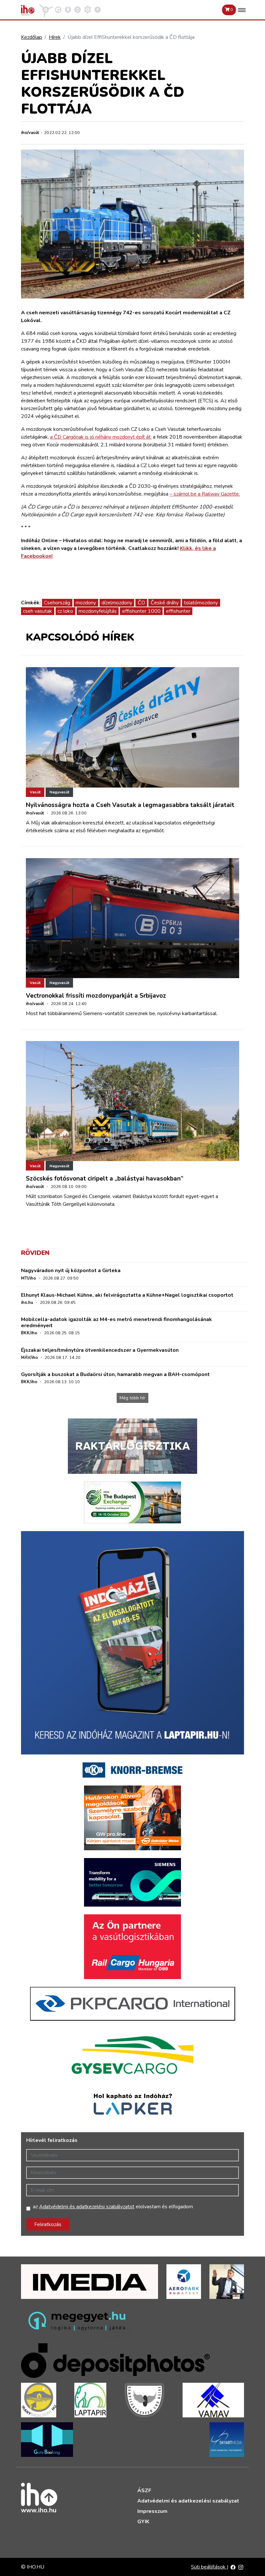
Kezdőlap (32, 37)
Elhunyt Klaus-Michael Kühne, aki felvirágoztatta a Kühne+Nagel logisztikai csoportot (127, 1295)
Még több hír (132, 1398)
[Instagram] (241, 2567)
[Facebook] (233, 2567)
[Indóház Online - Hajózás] (88, 9)
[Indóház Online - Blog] (68, 9)
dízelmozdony (117, 603)
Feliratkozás (48, 2224)
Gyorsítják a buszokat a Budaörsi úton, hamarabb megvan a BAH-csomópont (115, 1374)
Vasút (35, 792)
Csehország (57, 603)
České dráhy (165, 603)
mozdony (86, 603)
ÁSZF (144, 2491)
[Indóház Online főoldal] (98, 9)
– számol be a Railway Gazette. (205, 494)
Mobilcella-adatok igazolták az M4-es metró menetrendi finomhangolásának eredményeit (117, 1322)
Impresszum (152, 2511)
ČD (141, 603)
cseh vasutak (37, 611)
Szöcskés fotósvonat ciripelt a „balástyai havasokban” (105, 1179)
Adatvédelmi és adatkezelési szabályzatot (87, 2207)
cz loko (65, 611)
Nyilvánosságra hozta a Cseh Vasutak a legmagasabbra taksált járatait (130, 805)
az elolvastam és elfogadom (113, 2207)
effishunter (178, 611)
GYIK (143, 2522)
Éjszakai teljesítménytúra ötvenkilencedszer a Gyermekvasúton (100, 1350)
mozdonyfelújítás (98, 611)
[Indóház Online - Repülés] (46, 9)
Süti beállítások (209, 2567)
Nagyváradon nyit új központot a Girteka (71, 1271)
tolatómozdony (201, 603)
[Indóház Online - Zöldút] (78, 9)
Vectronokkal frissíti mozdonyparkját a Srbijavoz (96, 996)
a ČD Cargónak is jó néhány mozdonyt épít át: (101, 437)
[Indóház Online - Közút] (58, 9)
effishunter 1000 (141, 611)
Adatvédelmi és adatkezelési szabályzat (188, 2501)
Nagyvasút (59, 792)
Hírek (55, 37)
